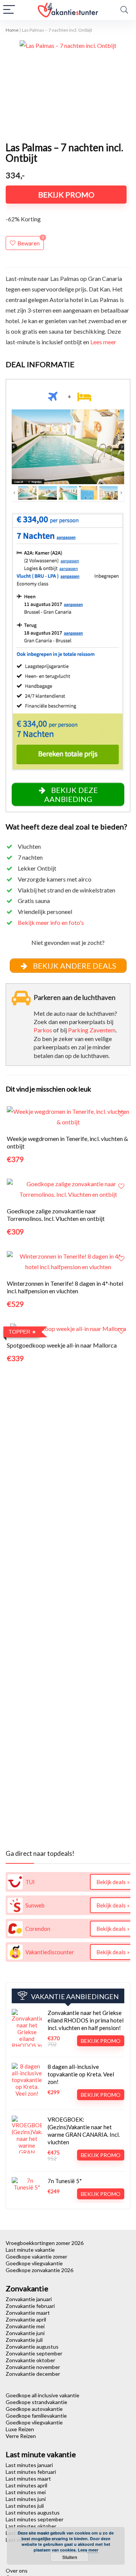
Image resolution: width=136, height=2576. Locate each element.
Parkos (43, 1030)
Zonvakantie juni (25, 2333)
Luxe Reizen (20, 2429)
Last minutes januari (29, 2465)
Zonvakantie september (34, 2353)
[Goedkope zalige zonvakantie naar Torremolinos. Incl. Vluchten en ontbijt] (68, 1184)
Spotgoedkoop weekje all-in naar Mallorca (62, 1345)
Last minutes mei (26, 2492)
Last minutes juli (25, 2506)
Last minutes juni (26, 2499)
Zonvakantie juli (24, 2340)
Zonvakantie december (33, 2374)
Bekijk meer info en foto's (51, 922)
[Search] (124, 10)
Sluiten (70, 2557)
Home (12, 30)
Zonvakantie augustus (32, 2347)
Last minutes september (35, 2519)
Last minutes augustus (33, 2512)
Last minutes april (26, 2485)
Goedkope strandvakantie (36, 2402)
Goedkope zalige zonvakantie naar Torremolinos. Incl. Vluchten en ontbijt (56, 1215)
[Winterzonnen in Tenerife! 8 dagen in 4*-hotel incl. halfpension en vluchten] (68, 1256)
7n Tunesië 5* (65, 2181)
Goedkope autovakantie (34, 2409)
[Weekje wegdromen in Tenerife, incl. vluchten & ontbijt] (68, 1111)
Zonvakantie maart (28, 2313)
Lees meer (103, 342)
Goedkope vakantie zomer (36, 2256)
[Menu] (9, 10)
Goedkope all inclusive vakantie (42, 2395)
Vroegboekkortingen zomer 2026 (45, 2243)
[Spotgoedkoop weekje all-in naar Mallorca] (68, 1329)
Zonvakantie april (26, 2319)
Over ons (17, 2571)
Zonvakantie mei (25, 2326)
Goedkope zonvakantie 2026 (39, 2270)
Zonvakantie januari (29, 2299)
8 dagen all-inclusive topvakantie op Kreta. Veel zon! (81, 2074)
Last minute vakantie (30, 2250)
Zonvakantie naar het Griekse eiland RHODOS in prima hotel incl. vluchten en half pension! (86, 2020)
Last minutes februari (31, 2472)
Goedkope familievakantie (36, 2416)
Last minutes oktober (31, 2526)
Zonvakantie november (33, 2367)
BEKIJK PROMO (66, 195)
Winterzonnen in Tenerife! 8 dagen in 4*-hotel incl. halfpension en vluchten (65, 1287)
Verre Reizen (21, 2436)
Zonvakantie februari (30, 2306)
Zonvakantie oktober (30, 2360)
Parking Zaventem (92, 1030)
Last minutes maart (28, 2479)
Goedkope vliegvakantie (34, 2263)
